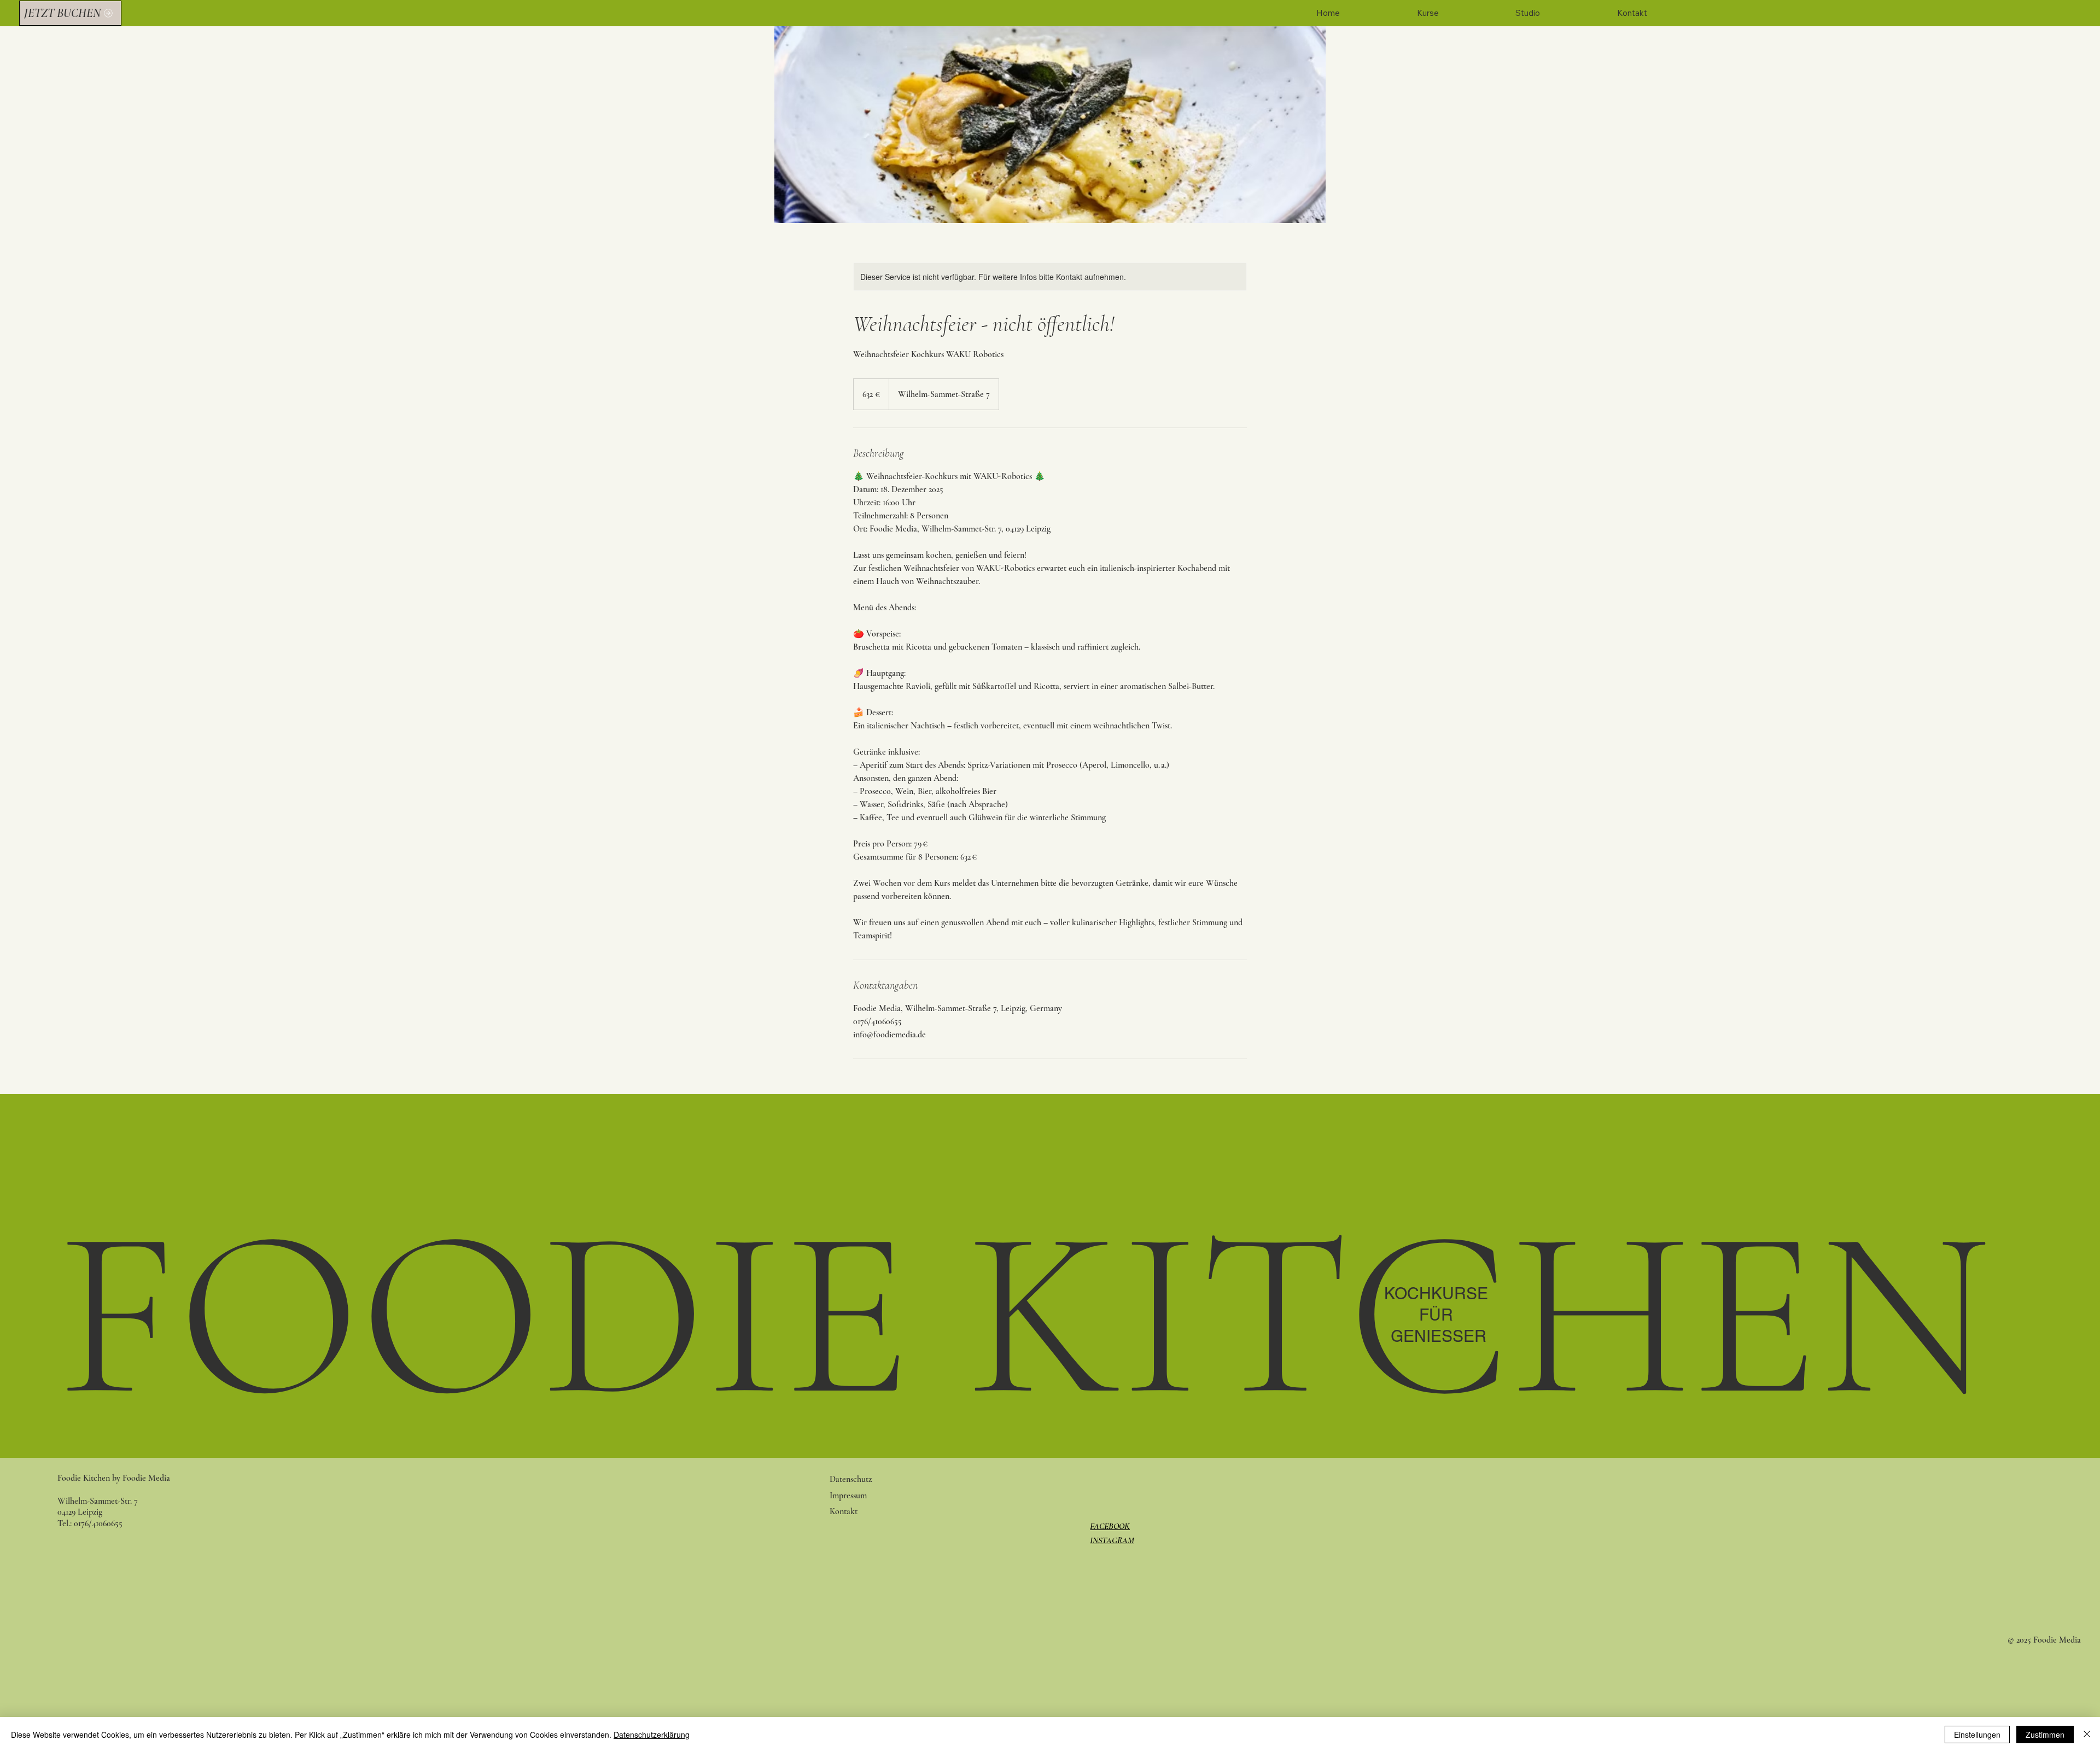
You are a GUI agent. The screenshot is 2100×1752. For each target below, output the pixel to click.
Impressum (849, 1496)
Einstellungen (1977, 1735)
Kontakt (844, 1511)
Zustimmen (2045, 1735)
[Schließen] (2087, 1735)
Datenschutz (851, 1479)
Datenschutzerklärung (652, 1735)
